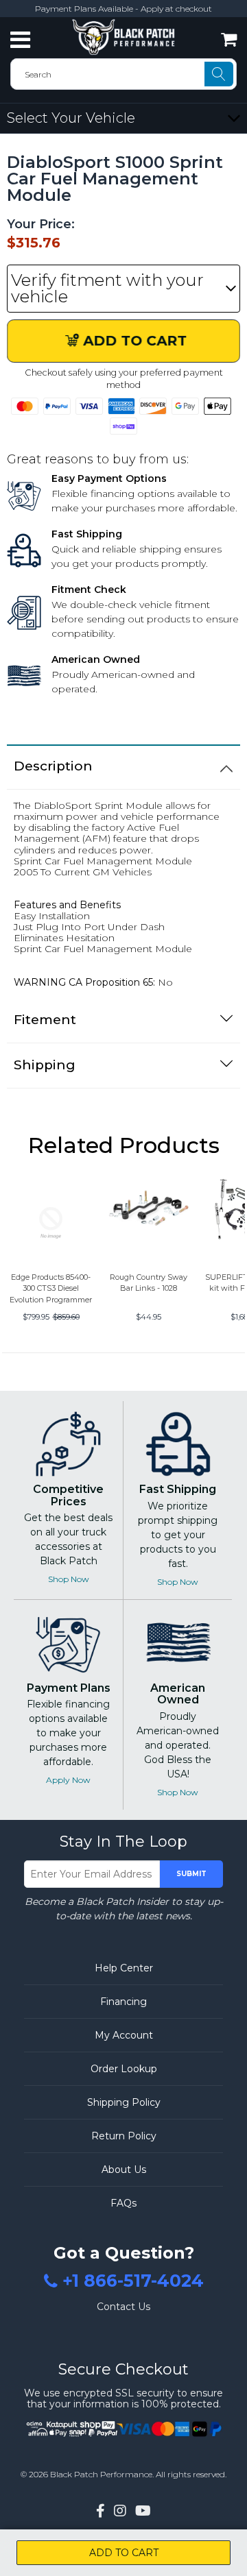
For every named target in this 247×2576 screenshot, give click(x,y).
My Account (124, 2035)
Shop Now (69, 1579)
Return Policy (124, 2136)
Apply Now (68, 1780)
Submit (191, 1874)
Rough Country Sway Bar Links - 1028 (149, 1283)
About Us (124, 2170)
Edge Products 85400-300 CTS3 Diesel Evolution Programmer (51, 1288)
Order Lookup (124, 2069)
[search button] (219, 74)
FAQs (123, 2203)
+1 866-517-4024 (133, 2281)
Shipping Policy (124, 2102)
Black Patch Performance (101, 2474)
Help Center (124, 1968)
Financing (123, 2002)
